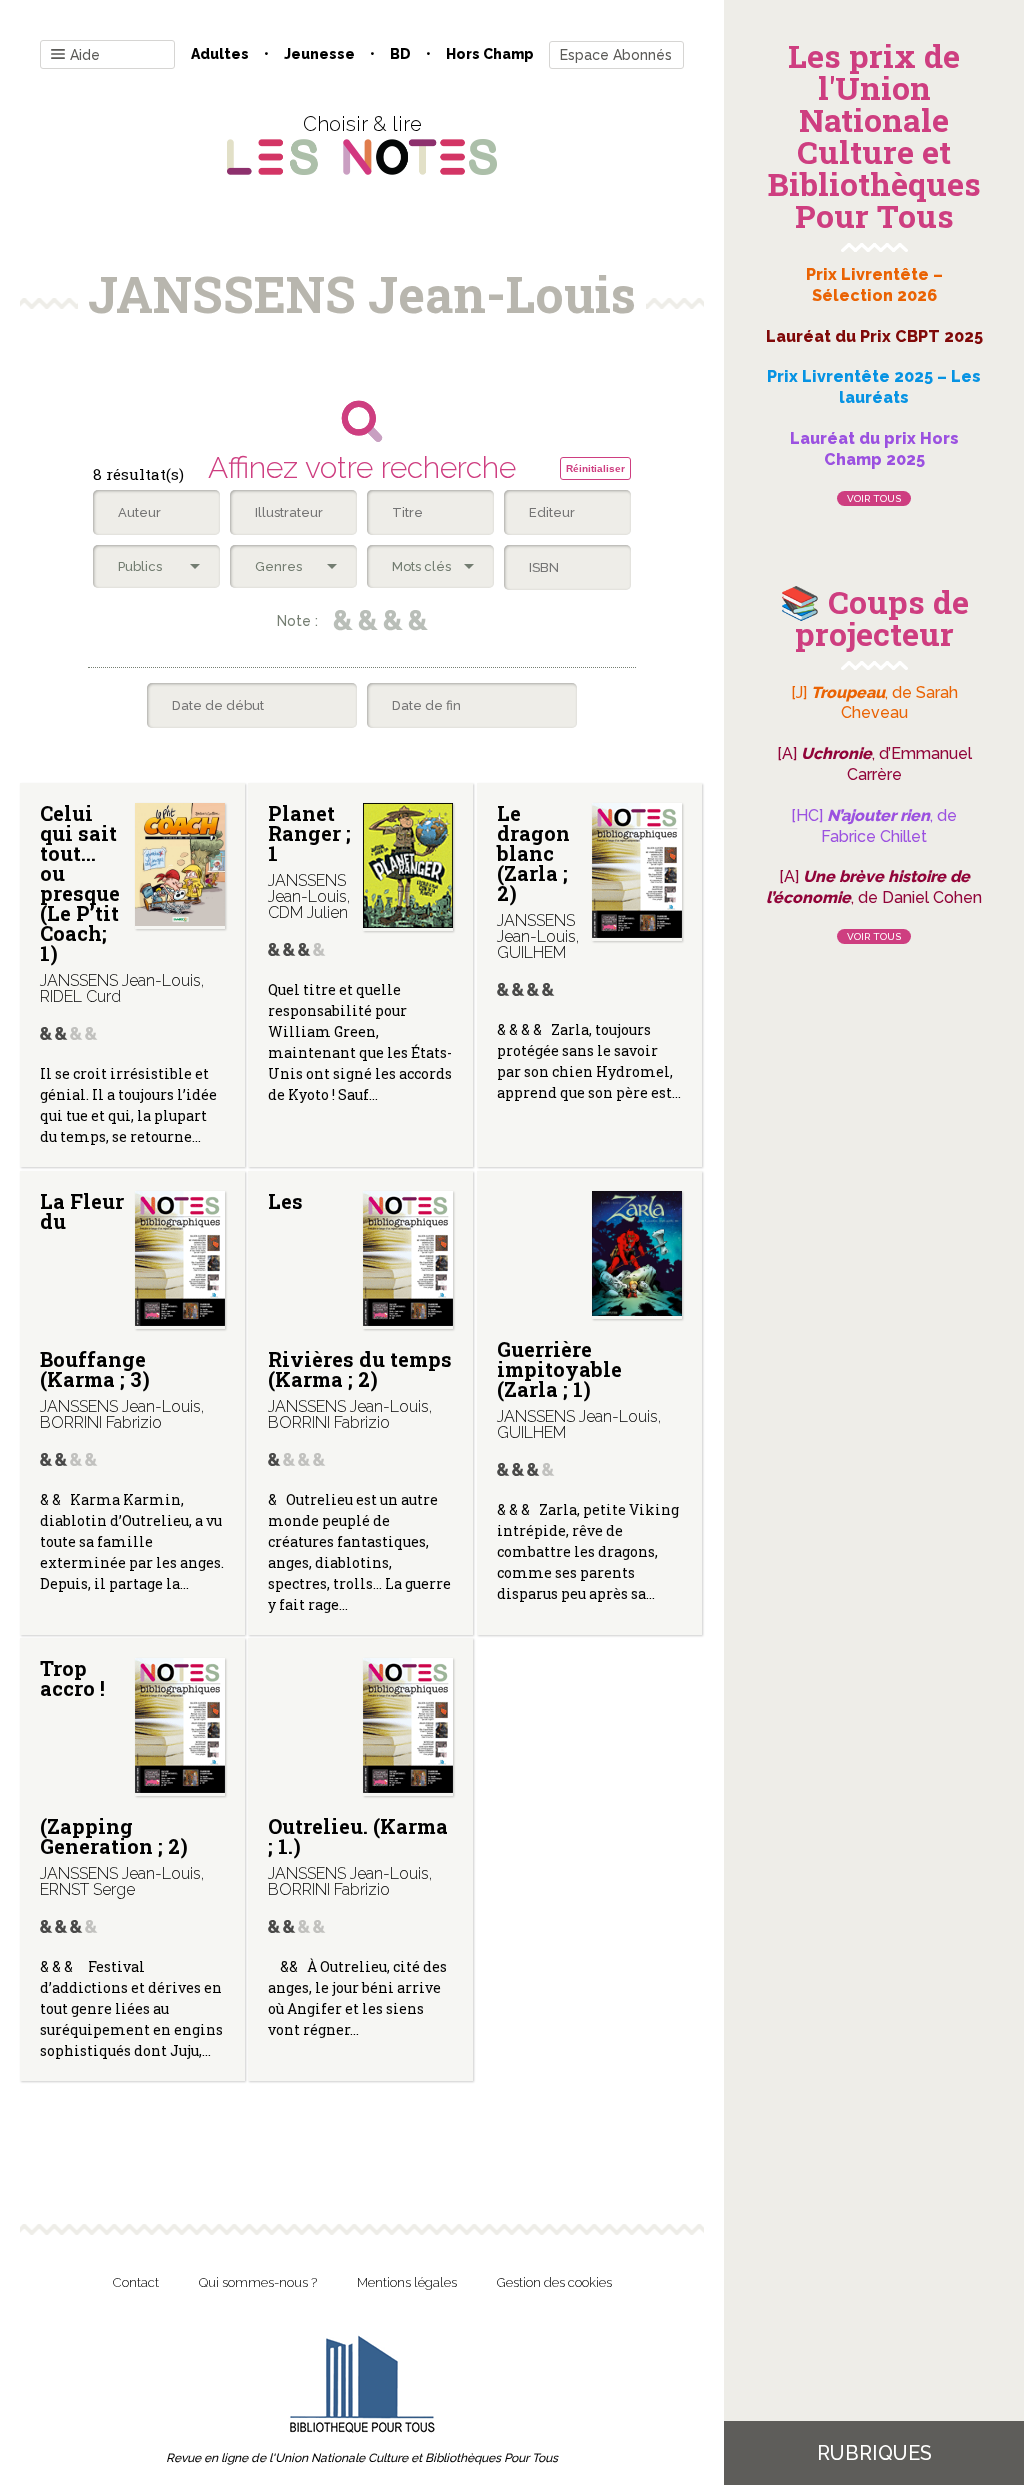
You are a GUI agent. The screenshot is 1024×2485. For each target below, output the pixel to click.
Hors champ (490, 54)
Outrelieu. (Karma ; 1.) (358, 1836)
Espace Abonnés (616, 55)
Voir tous (874, 498)
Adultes (220, 54)
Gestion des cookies (554, 2282)
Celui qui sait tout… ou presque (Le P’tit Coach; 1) (80, 883)
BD (400, 54)
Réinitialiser (595, 468)
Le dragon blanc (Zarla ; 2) (533, 853)
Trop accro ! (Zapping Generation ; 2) (114, 1757)
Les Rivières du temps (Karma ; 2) (360, 1290)
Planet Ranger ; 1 (309, 833)
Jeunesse (319, 54)
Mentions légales (407, 2282)
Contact (136, 2282)
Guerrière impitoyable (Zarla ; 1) (559, 1369)
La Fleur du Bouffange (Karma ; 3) (95, 1290)
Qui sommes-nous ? (258, 2282)
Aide (85, 55)
